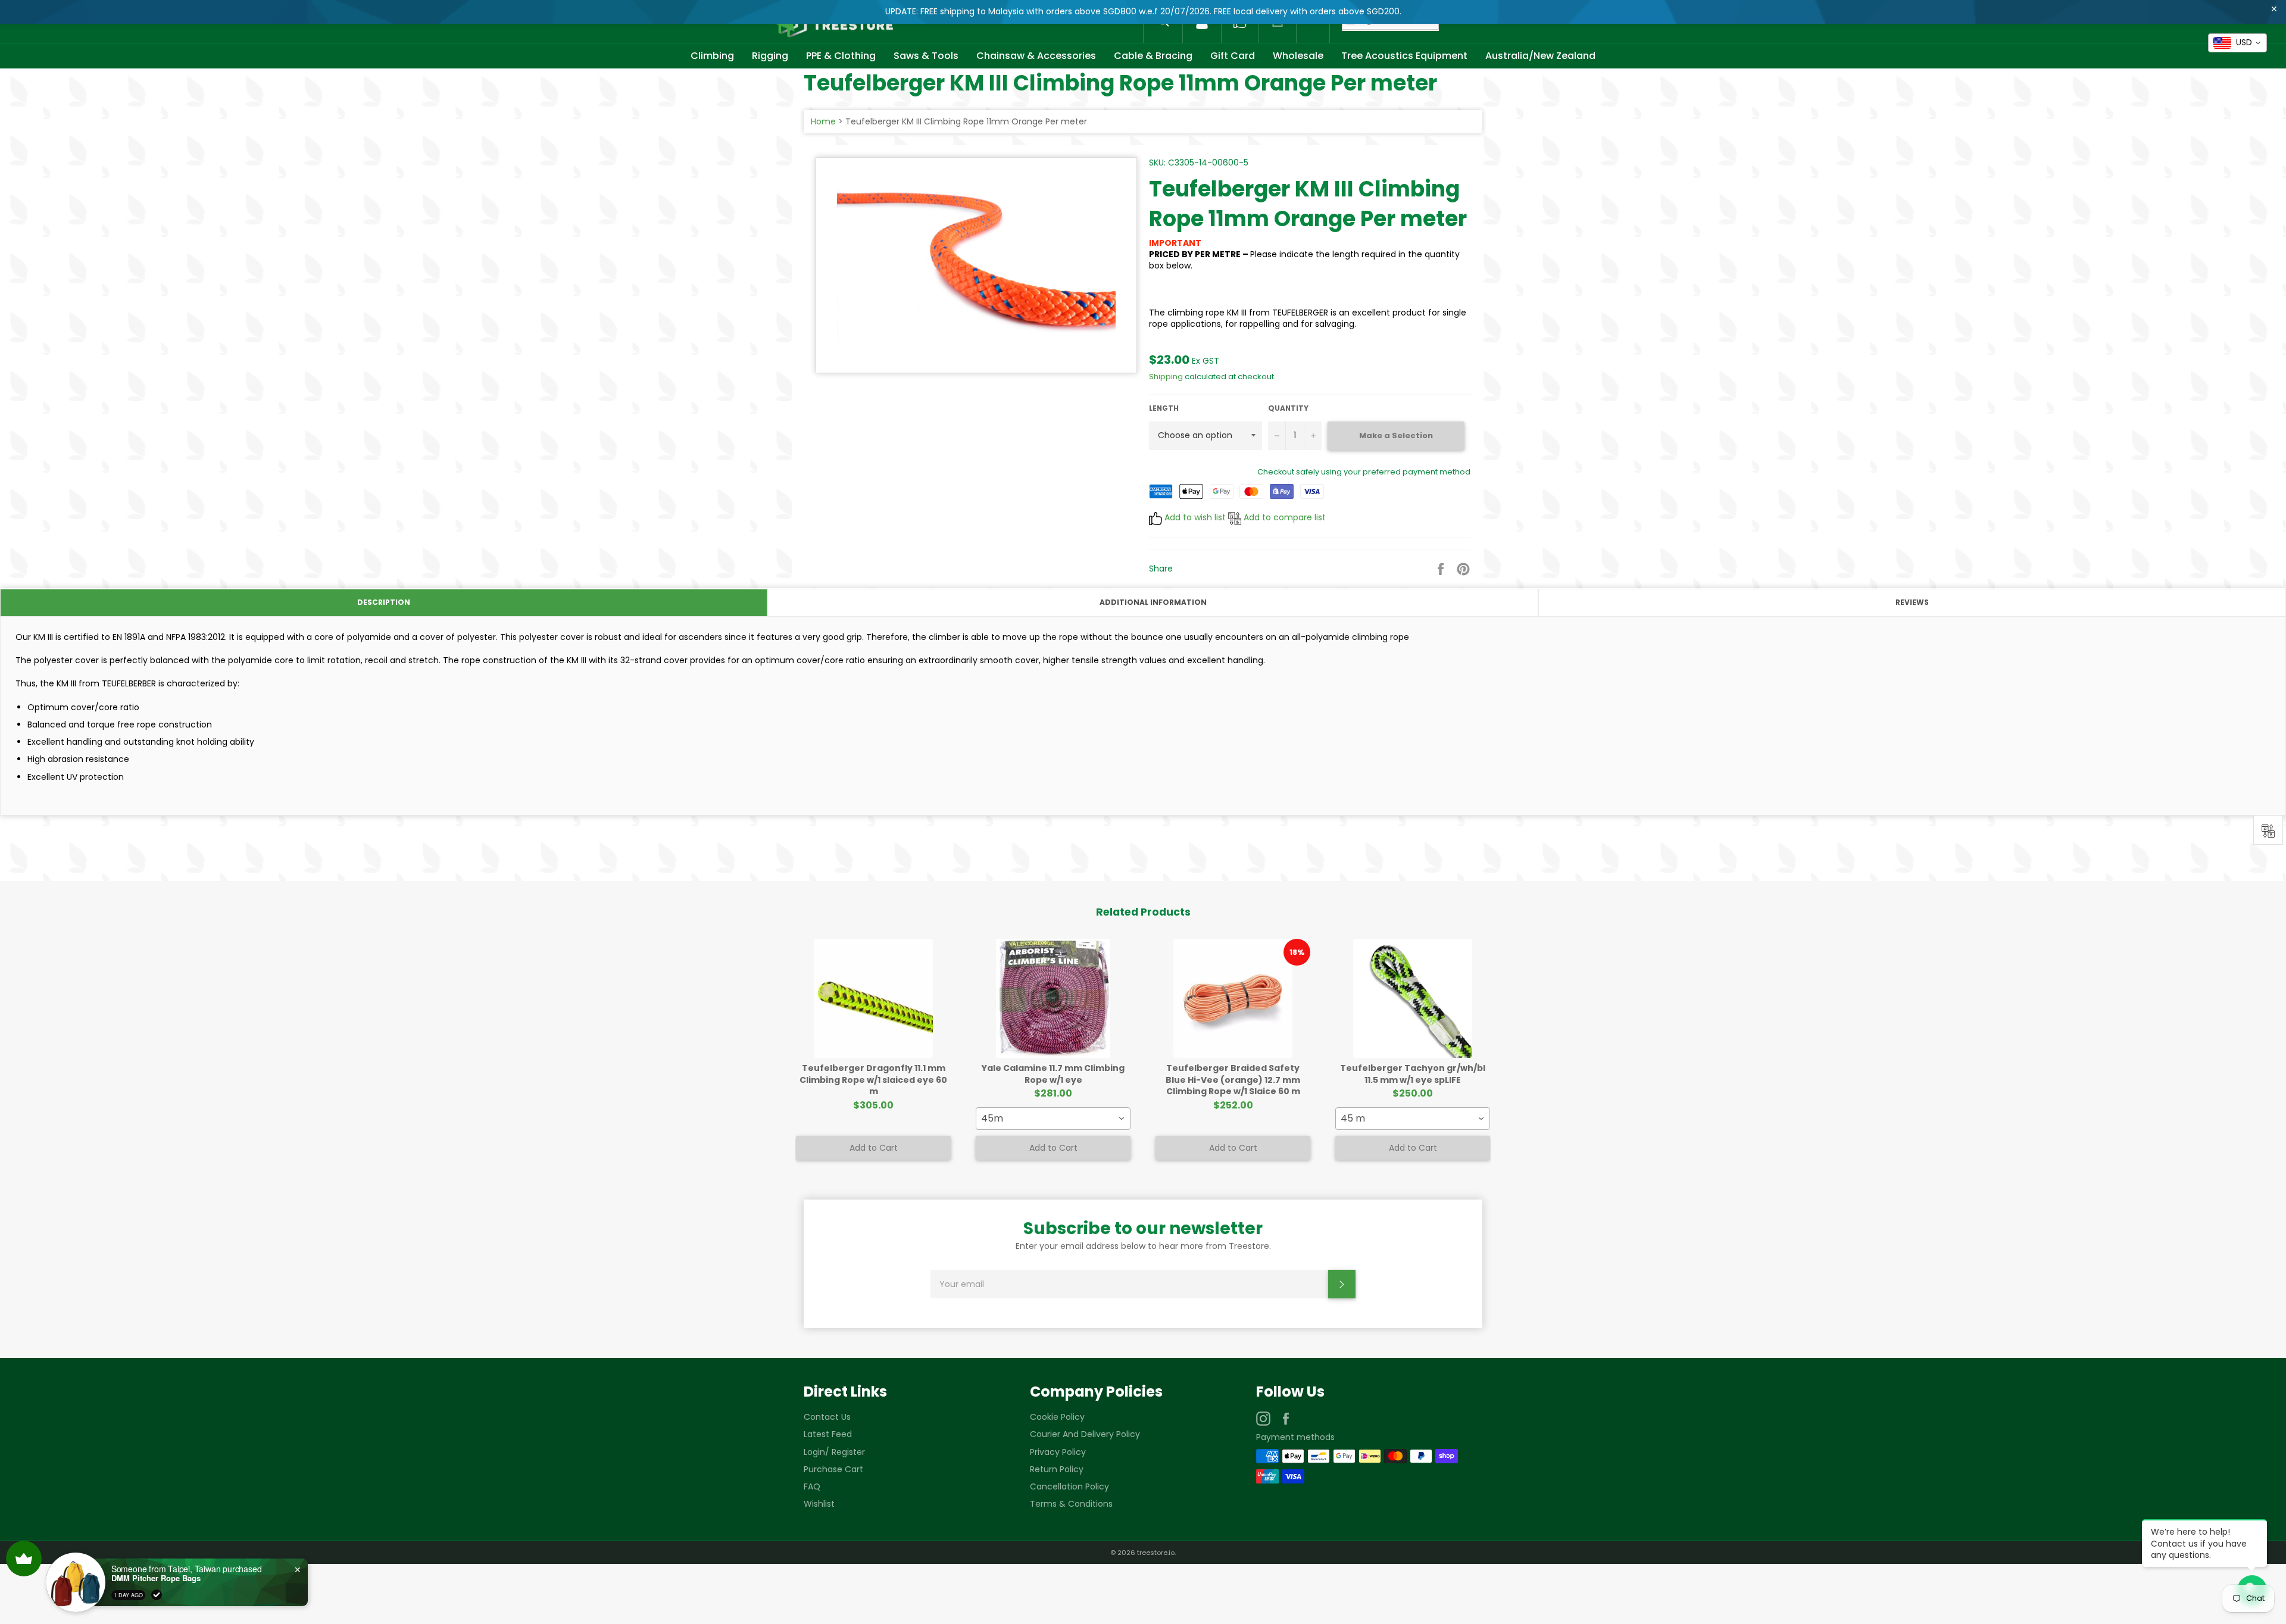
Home (823, 121)
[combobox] (1053, 1119)
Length (1164, 408)
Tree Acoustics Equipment (1404, 56)
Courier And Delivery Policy (1085, 1434)
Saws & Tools (926, 56)
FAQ (812, 1486)
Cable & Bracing (1153, 56)
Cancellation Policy (1069, 1486)
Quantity (1288, 408)
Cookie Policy (1057, 1417)
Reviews (1912, 602)
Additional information (1153, 602)
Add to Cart (874, 1148)
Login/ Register (834, 1452)
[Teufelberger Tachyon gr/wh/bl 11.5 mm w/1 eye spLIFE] (1413, 998)
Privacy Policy (1058, 1452)
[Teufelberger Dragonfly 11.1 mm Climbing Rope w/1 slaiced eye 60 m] (873, 998)
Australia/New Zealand (1540, 56)
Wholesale (1298, 56)
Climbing (712, 56)
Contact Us (827, 1417)
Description (384, 602)
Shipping (1166, 377)
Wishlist (819, 1504)
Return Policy (1057, 1469)
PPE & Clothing (841, 56)
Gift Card (1233, 56)
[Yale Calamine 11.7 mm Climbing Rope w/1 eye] (1053, 998)
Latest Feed (828, 1434)
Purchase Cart (833, 1469)
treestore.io (1156, 1553)
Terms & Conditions (1071, 1504)
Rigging (770, 56)
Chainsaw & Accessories (1036, 56)
